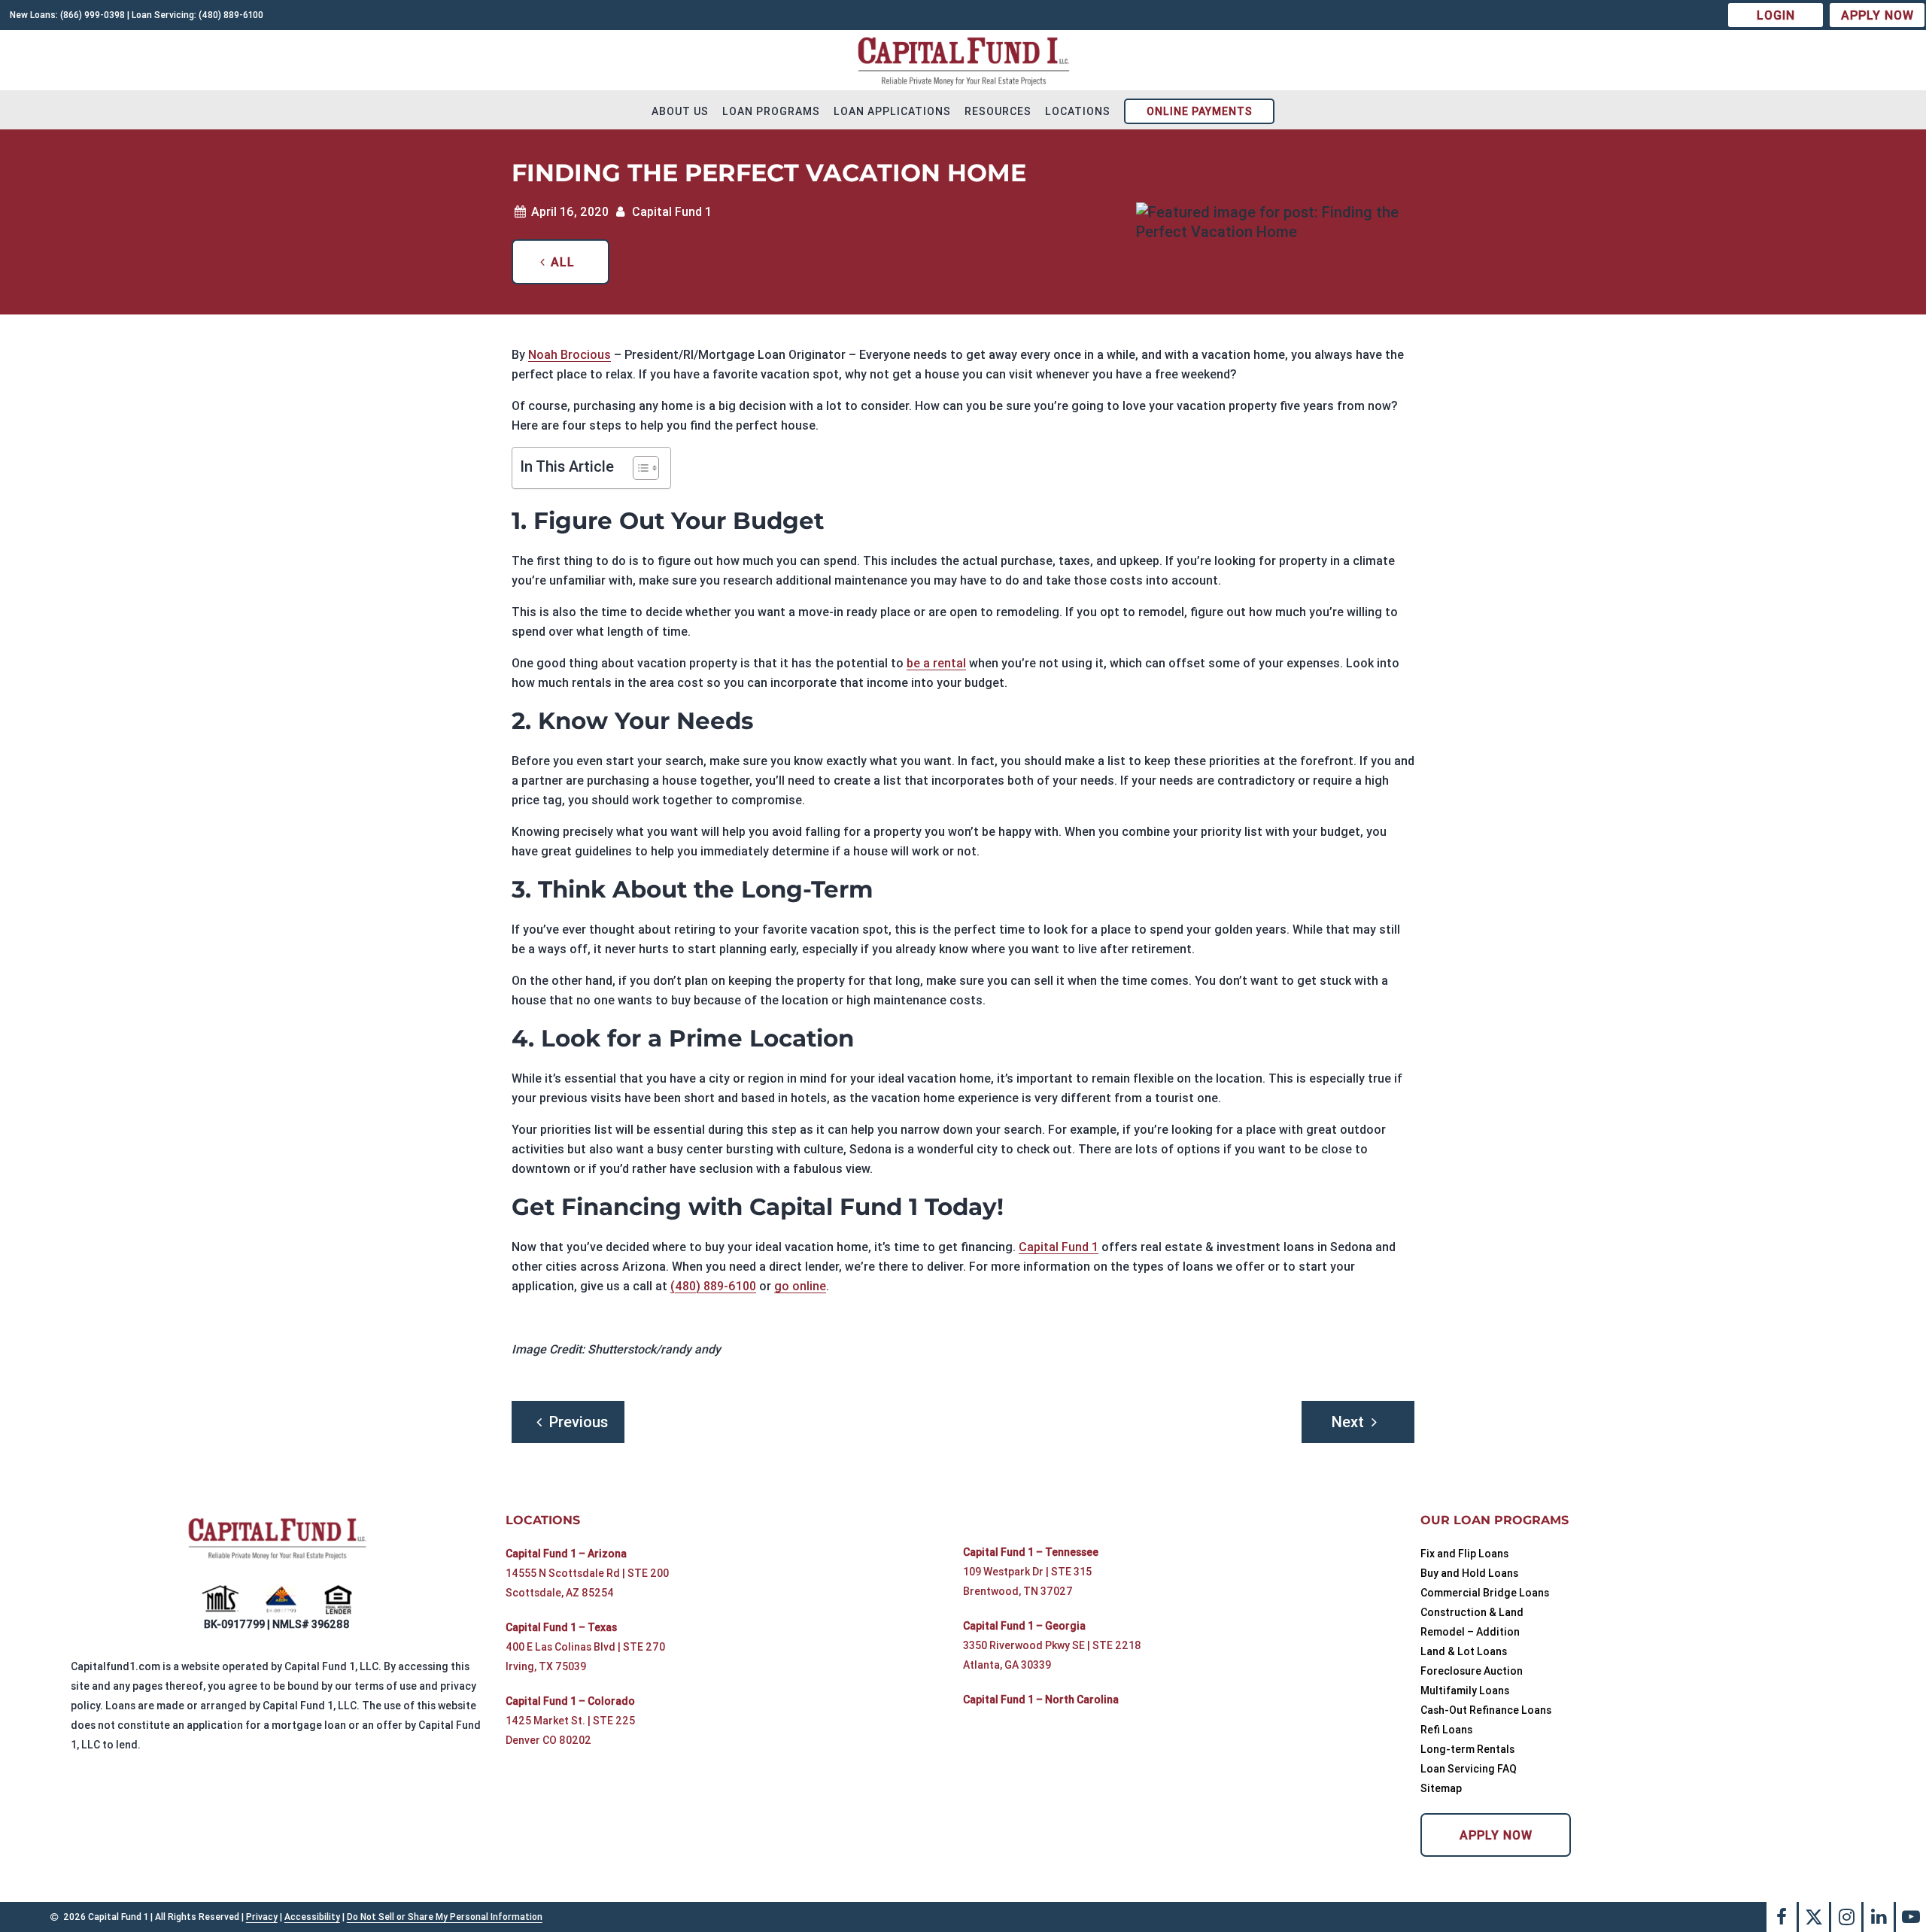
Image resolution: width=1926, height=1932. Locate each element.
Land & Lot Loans (1464, 1651)
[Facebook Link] (1782, 1917)
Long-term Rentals (1467, 1749)
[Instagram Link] (1846, 1917)
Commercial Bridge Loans (1485, 1593)
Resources (998, 111)
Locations (1078, 111)
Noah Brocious (570, 354)
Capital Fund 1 (1059, 1247)
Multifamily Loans (1465, 1690)
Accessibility (312, 1917)
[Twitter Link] (1814, 1917)
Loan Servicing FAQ (1469, 1769)
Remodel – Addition (1470, 1632)
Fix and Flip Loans (1464, 1554)
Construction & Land (1472, 1612)
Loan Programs (771, 111)
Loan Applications (892, 111)
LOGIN (1776, 15)
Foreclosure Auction (1472, 1671)
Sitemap (1441, 1788)
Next (1348, 1422)
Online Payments (1200, 111)
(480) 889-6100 (713, 1286)
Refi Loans (1446, 1730)
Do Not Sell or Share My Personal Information (445, 1917)
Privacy (262, 1917)
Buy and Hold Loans (1469, 1573)
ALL (563, 262)
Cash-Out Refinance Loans (1486, 1710)
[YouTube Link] (1911, 1917)
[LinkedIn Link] (1879, 1917)
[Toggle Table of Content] (638, 468)
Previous (579, 1422)
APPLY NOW (1877, 15)
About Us (680, 111)
